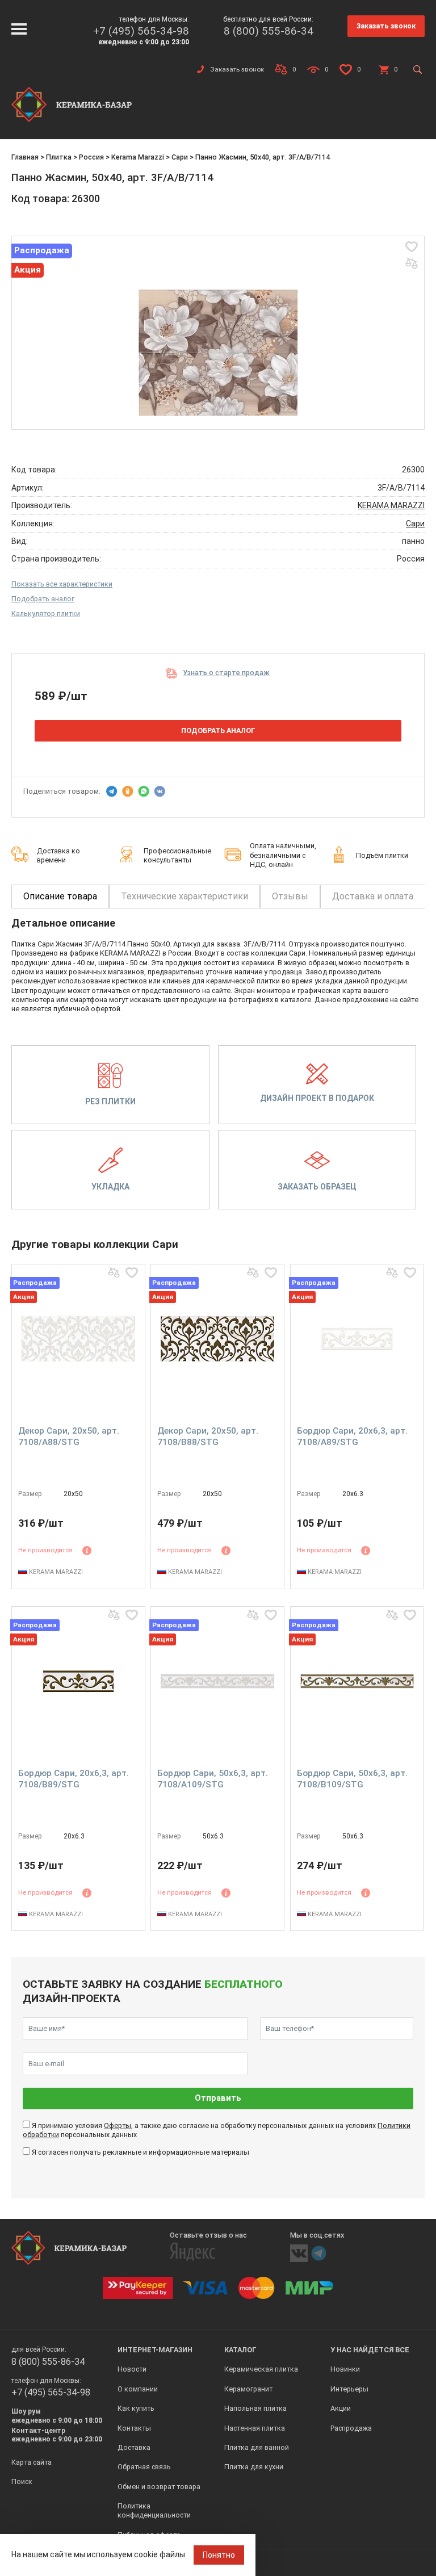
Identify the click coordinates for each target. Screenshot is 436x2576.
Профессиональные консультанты (177, 855)
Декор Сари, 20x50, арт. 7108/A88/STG (69, 1436)
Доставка (134, 2447)
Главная (25, 157)
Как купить (136, 2408)
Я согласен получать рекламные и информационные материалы (141, 2152)
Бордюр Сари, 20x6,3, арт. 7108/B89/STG (74, 1779)
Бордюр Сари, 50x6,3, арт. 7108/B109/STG (352, 1779)
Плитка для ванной (257, 2447)
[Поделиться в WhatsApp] (144, 791)
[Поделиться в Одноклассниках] (128, 791)
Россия (91, 157)
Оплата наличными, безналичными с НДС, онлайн (283, 855)
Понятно (219, 2555)
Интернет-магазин (155, 2350)
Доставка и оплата (373, 896)
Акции (341, 2408)
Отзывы (290, 896)
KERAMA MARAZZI (391, 505)
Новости (132, 2369)
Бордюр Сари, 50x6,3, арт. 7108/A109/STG (213, 1779)
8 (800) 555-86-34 (269, 31)
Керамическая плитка (261, 2369)
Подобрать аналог (43, 599)
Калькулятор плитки (46, 613)
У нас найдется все (370, 2350)
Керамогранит (248, 2389)
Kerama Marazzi (138, 157)
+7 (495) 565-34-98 (141, 31)
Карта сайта (32, 2462)
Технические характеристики (185, 896)
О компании (138, 2389)
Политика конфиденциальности (154, 2510)
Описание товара (60, 896)
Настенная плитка (255, 2428)
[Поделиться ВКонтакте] (160, 791)
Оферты (118, 2125)
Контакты (134, 2428)
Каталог (240, 2350)
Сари (180, 157)
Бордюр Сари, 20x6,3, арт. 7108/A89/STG (352, 1436)
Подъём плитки (382, 855)
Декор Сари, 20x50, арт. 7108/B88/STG (208, 1436)
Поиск (22, 2481)
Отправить (218, 2098)
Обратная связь (144, 2467)
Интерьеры (349, 2389)
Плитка (59, 157)
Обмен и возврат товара (159, 2487)
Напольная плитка (255, 2408)
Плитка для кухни (254, 2467)
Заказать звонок (386, 26)
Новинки (345, 2369)
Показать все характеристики (62, 584)
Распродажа (351, 2428)
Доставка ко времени (58, 855)
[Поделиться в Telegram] (112, 791)
